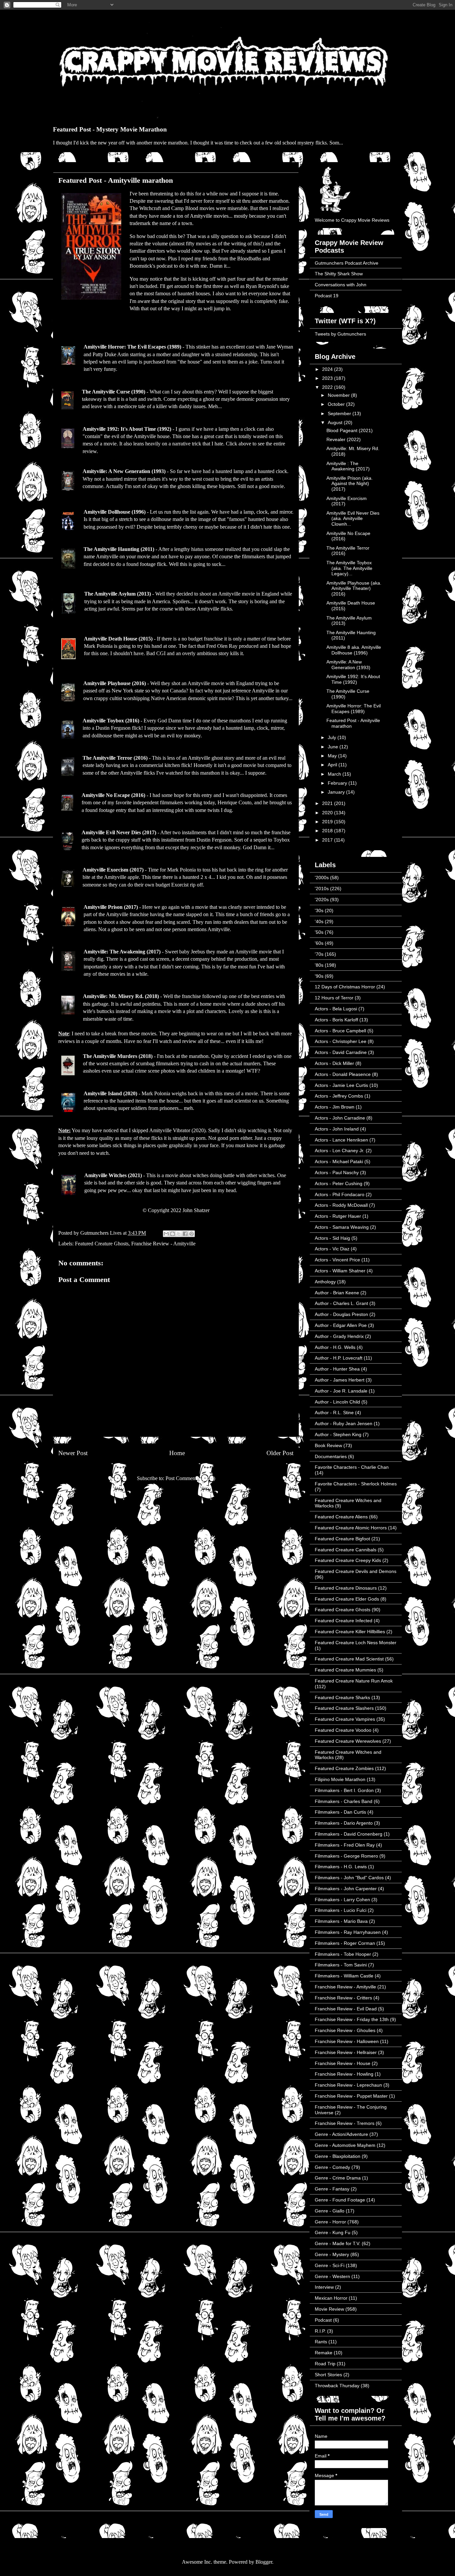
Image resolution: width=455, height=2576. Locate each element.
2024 (328, 369)
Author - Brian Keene (337, 1293)
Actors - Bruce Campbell (340, 1031)
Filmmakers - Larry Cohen (342, 1900)
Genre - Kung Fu (333, 2232)
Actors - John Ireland (337, 1129)
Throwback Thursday (337, 2386)
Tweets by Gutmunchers (340, 334)
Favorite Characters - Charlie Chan (352, 1467)
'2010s (322, 889)
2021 (328, 803)
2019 (328, 822)
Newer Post (73, 1453)
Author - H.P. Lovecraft (339, 1358)
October (337, 404)
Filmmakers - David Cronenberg (349, 1834)
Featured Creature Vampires (345, 1719)
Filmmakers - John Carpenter (346, 1889)
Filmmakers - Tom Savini (341, 1965)
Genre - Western (332, 2276)
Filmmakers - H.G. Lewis (341, 1867)
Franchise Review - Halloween (347, 2041)
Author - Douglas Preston (341, 1314)
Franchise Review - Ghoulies (345, 2030)
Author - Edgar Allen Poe (341, 1325)
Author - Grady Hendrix (339, 1336)
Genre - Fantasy (332, 2189)
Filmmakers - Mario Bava (341, 1921)
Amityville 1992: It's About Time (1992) (127, 429)
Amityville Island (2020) (110, 1093)
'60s (319, 943)
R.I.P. (320, 2331)
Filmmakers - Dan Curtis (340, 1812)
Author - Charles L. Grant (341, 1303)
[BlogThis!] (173, 1234)
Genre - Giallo (330, 2211)
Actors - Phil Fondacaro (340, 1194)
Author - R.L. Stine (334, 1413)
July (333, 737)
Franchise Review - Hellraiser (346, 2052)
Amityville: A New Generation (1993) (124, 471)
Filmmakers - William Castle (344, 1976)
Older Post (280, 1453)
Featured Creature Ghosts (102, 1244)
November (339, 395)
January (337, 792)
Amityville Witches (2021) (113, 1175)
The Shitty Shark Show (339, 274)
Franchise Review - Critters (343, 1998)
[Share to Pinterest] (192, 1234)
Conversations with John (341, 285)
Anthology (325, 1282)
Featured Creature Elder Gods (347, 1599)
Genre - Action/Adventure (341, 2134)
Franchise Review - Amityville (163, 1244)
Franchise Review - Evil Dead (346, 2009)
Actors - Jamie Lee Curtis (341, 1085)
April (333, 765)
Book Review (328, 1445)
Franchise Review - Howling (344, 2074)
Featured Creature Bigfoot (342, 1539)
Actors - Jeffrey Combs (339, 1096)
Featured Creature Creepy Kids (348, 1560)
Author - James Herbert (340, 1380)
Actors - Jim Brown (335, 1107)
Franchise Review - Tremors (345, 2123)
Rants (321, 2342)
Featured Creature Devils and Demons (356, 1571)
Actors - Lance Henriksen (341, 1140)
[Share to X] (179, 1234)
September (340, 413)
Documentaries (331, 1456)
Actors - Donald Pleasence (343, 1074)
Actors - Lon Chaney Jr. (340, 1151)
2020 (328, 813)
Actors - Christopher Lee (341, 1041)
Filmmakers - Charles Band (344, 1801)
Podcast (323, 2320)
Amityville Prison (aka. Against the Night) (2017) (350, 484)
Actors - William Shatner (340, 1271)
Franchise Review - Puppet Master (351, 2096)
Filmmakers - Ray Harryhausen (348, 1932)
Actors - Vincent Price (337, 1260)
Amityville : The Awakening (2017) (348, 466)
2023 (328, 378)
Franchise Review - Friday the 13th (352, 2019)
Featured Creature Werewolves (348, 1741)
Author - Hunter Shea (337, 1369)
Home (177, 1453)
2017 (328, 840)
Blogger (264, 2562)
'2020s (322, 900)
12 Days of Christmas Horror (345, 987)
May (333, 756)
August (336, 422)
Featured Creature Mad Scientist (349, 1659)
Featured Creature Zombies (344, 1768)
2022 (328, 387)
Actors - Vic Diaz (332, 1249)
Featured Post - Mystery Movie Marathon (110, 129)
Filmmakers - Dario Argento (344, 1823)
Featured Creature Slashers (344, 1708)
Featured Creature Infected (344, 1621)
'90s (319, 976)
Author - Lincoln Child (337, 1402)
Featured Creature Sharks (342, 1697)
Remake (324, 2353)
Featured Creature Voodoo (343, 1730)
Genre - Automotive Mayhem (345, 2145)
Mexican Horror (331, 2298)
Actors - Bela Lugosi (336, 1009)
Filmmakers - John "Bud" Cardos (349, 1878)
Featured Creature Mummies (345, 1670)
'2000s (322, 878)
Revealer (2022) (344, 439)
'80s (319, 965)
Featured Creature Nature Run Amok (354, 1681)
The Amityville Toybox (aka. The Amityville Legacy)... (349, 568)
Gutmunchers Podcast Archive (347, 263)
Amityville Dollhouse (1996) (115, 512)
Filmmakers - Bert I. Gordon (344, 1790)
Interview (324, 2287)
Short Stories (328, 2375)
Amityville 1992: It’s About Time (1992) (353, 679)
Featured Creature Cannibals (346, 1550)
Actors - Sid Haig (332, 1238)
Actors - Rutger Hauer (338, 1216)
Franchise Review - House (343, 2063)
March (335, 774)
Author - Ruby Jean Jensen (344, 1423)
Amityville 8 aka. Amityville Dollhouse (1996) (354, 650)
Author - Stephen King (338, 1434)
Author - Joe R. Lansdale (341, 1391)
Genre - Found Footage (340, 2200)
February (338, 783)
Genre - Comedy (332, 2167)
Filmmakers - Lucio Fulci (341, 1910)
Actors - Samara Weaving (342, 1227)
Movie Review (329, 2309)
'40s (319, 921)
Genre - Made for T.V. (338, 2243)
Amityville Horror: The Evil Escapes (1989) (132, 347)
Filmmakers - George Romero (346, 1856)
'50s (319, 932)
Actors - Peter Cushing (339, 1183)
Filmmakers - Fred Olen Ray (345, 1845)
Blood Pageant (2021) (350, 430)
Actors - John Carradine (340, 1118)
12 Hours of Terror (334, 998)
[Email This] (166, 1234)
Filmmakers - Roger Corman (345, 1943)
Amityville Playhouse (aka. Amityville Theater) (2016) (354, 589)
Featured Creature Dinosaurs (346, 1588)
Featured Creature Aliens (341, 1517)
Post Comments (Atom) (190, 1478)
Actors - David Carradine (341, 1052)
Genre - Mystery (332, 2254)
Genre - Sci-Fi (330, 2265)
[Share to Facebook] (185, 1234)
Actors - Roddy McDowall (341, 1205)
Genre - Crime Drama (338, 2178)
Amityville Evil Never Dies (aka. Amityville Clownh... (353, 519)
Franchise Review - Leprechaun (348, 2085)
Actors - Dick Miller (334, 1063)
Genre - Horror (330, 2222)
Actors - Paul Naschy (337, 1172)
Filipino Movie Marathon (340, 1779)
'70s (319, 954)
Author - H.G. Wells (335, 1347)
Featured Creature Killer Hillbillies (350, 1632)
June (334, 747)
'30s (319, 910)
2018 (328, 831)
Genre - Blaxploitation (338, 2156)
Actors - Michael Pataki (339, 1161)
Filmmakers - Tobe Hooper (343, 1954)
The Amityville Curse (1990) (114, 392)
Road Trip (325, 2364)
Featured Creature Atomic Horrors (351, 1528)
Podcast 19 (327, 296)
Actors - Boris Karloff (336, 1020)
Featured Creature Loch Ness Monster (356, 1643)
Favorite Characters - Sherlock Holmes (356, 1484)
